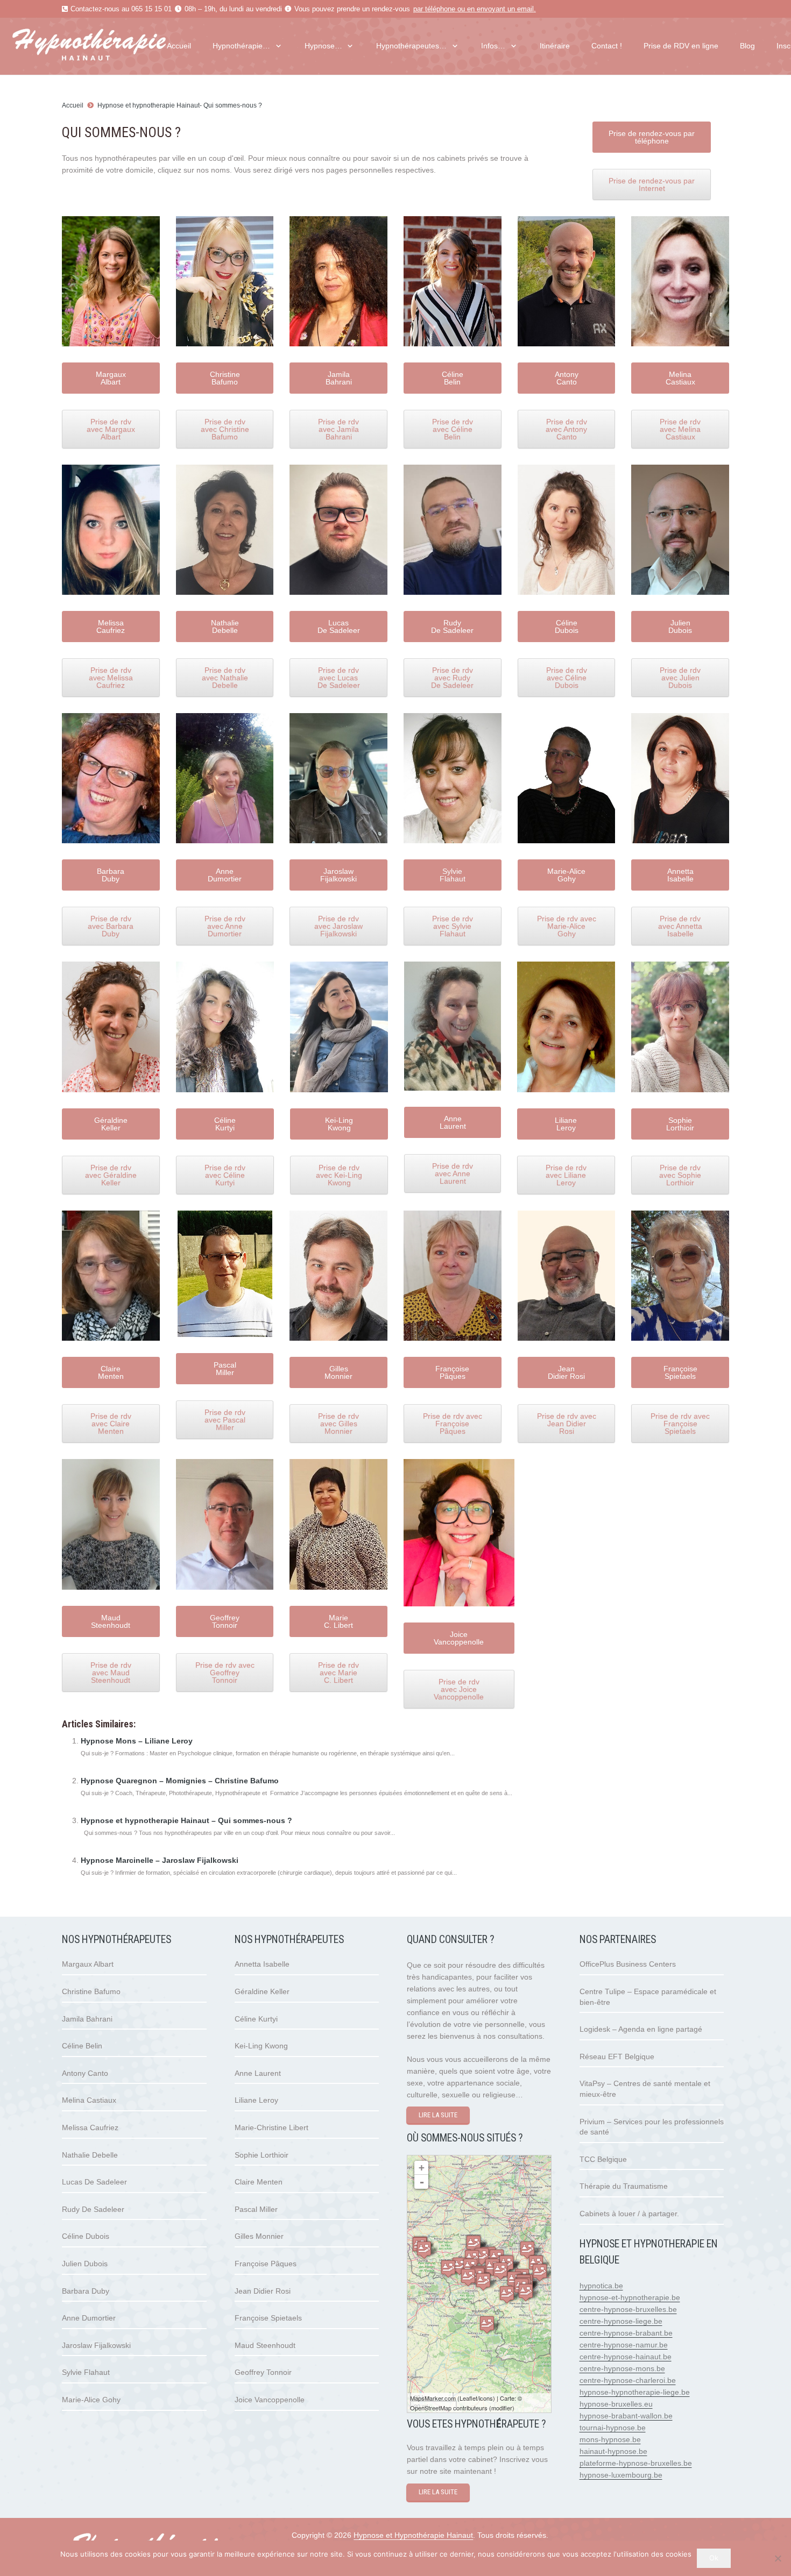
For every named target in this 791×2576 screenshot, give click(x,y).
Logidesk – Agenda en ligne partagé (641, 2029)
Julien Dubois (85, 2264)
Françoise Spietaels (268, 2318)
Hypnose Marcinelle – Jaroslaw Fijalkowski (160, 1860)
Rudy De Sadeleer (93, 2209)
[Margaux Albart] (507, 2294)
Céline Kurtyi (256, 2019)
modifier (502, 2408)
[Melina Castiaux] (527, 2250)
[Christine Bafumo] (487, 2325)
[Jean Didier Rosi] (483, 2282)
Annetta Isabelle (262, 1964)
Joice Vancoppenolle (270, 2400)
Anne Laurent (258, 2073)
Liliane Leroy (256, 2100)
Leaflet (468, 2398)
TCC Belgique (603, 2159)
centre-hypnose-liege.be (621, 2321)
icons (486, 2398)
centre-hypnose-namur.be (624, 2345)
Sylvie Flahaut (86, 2372)
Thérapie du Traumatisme (624, 2186)
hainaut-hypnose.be (613, 2451)
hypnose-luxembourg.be (621, 2475)
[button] (277, 46)
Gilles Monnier (259, 2236)
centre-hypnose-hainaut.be (626, 2357)
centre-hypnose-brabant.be (626, 2333)
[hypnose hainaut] (110, 46)
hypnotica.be (601, 2286)
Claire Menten (259, 2182)
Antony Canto (85, 2073)
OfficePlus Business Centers (628, 1964)
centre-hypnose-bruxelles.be (628, 2309)
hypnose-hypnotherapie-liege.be (635, 2392)
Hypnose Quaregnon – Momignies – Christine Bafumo (180, 1781)
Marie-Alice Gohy (91, 2400)
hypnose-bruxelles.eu (616, 2404)
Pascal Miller (256, 2209)
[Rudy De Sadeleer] (500, 2271)
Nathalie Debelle (90, 2155)
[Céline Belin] (448, 2269)
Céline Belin (82, 2046)
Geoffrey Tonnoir (263, 2372)
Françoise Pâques (266, 2264)
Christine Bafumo (91, 1991)
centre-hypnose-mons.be (622, 2368)
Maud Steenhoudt (265, 2345)
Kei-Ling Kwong (261, 2046)
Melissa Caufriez (90, 2127)
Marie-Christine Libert (271, 2127)
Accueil (73, 105)
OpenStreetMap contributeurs (449, 2408)
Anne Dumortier (89, 2318)
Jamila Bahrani (87, 2019)
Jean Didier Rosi (263, 2291)
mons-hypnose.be (610, 2439)
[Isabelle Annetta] (540, 2272)
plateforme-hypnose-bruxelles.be (636, 2463)
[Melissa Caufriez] (424, 2250)
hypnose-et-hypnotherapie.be (630, 2297)
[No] (778, 2558)
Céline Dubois (86, 2236)
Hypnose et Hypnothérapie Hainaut (413, 2535)
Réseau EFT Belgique (617, 2056)
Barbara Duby (86, 2291)
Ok (714, 2558)
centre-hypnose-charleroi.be (628, 2380)
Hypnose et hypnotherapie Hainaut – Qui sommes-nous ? (186, 1820)
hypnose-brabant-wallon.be (626, 2416)
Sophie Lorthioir (262, 2155)
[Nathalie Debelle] (526, 2292)
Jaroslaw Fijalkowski (96, 2345)
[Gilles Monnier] (474, 2244)
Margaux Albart (88, 1964)
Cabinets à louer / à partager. (629, 2214)
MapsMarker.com (433, 2398)
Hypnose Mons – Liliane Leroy (137, 1741)
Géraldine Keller (262, 1991)
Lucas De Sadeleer (94, 2182)
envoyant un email (505, 9)
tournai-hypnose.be (613, 2428)
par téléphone (434, 9)
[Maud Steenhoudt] (460, 2266)
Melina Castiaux (89, 2100)
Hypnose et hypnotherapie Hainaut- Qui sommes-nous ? (180, 105)
